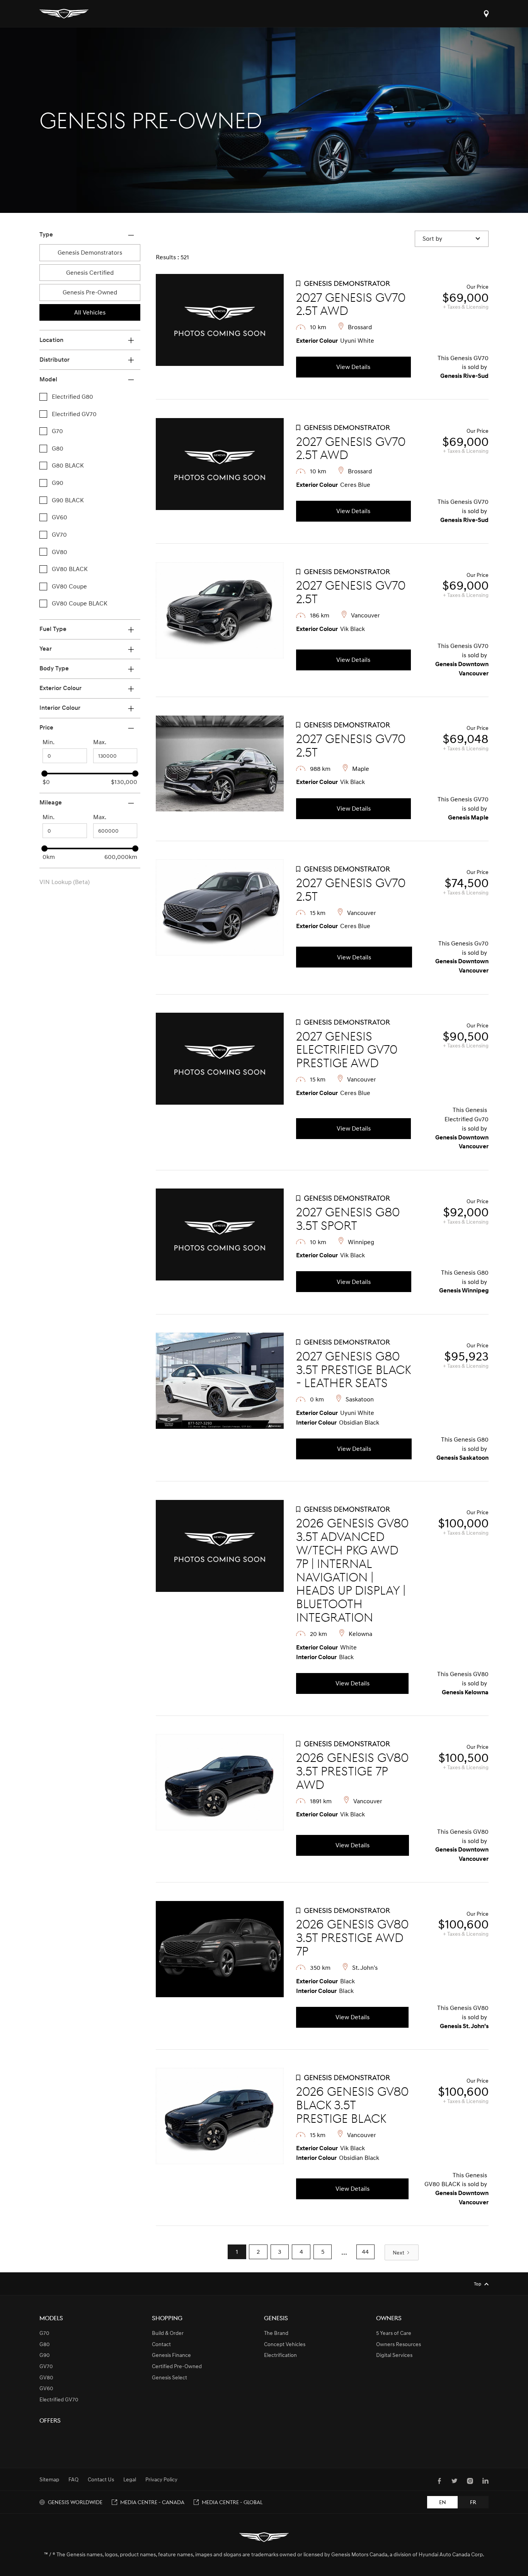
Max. (100, 742)
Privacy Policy (161, 2479)
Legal (130, 2479)
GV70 (46, 2366)
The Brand (276, 2333)
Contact (161, 2344)
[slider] (44, 774)
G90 (45, 2355)
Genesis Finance (171, 2355)
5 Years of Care (394, 2333)
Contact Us (101, 2479)
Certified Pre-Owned (177, 2366)
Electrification (280, 2355)
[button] (451, 239)
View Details (353, 367)
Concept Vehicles (285, 2344)
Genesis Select (169, 2377)
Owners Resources (399, 2344)
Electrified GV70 (59, 2399)
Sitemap (49, 2479)
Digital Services (394, 2355)
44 (365, 2251)
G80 (45, 2344)
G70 (44, 2333)
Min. (49, 742)
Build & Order (168, 2333)
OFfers (50, 2420)
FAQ (73, 2479)
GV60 (46, 2388)
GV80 (46, 2377)
